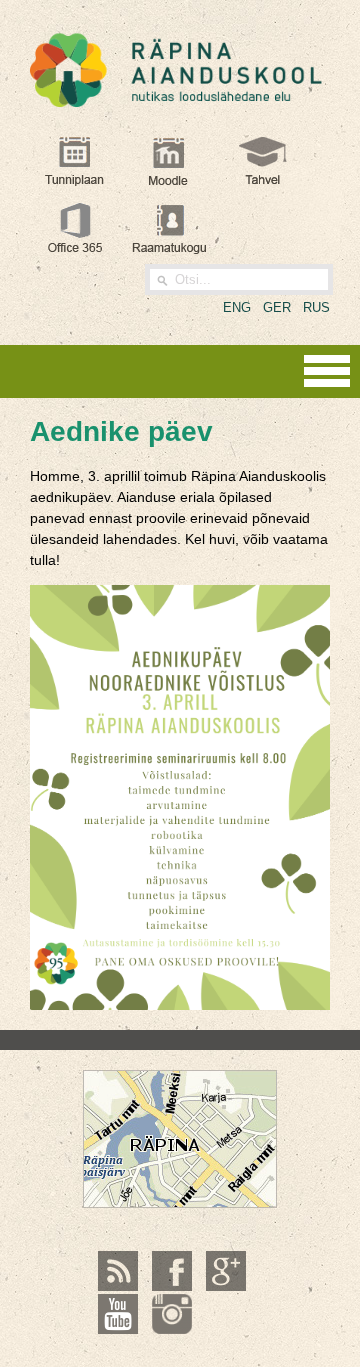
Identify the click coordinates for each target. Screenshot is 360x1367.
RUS (316, 307)
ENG (237, 307)
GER (277, 307)
